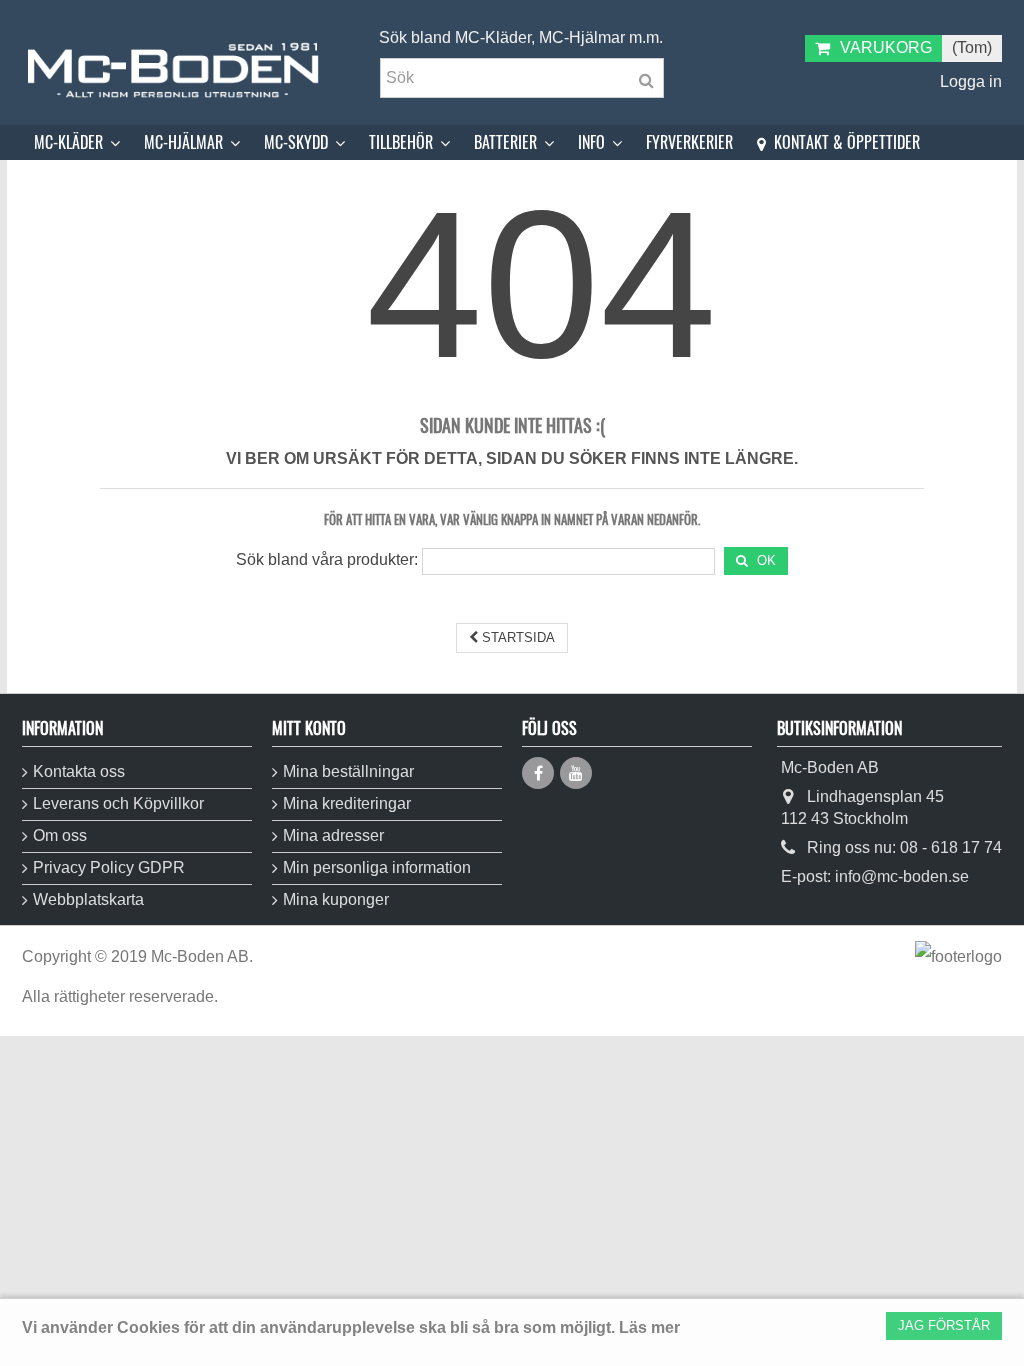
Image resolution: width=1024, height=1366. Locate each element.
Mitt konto (309, 728)
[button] (77, 142)
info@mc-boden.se (902, 876)
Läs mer (649, 1327)
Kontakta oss (79, 771)
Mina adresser (333, 835)
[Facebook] (538, 773)
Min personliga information (377, 867)
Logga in (969, 81)
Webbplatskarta (88, 899)
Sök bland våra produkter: (327, 559)
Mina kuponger (336, 899)
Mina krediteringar (347, 803)
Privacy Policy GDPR (109, 867)
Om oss (60, 835)
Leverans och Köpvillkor (118, 803)
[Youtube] (576, 773)
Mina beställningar (348, 771)
